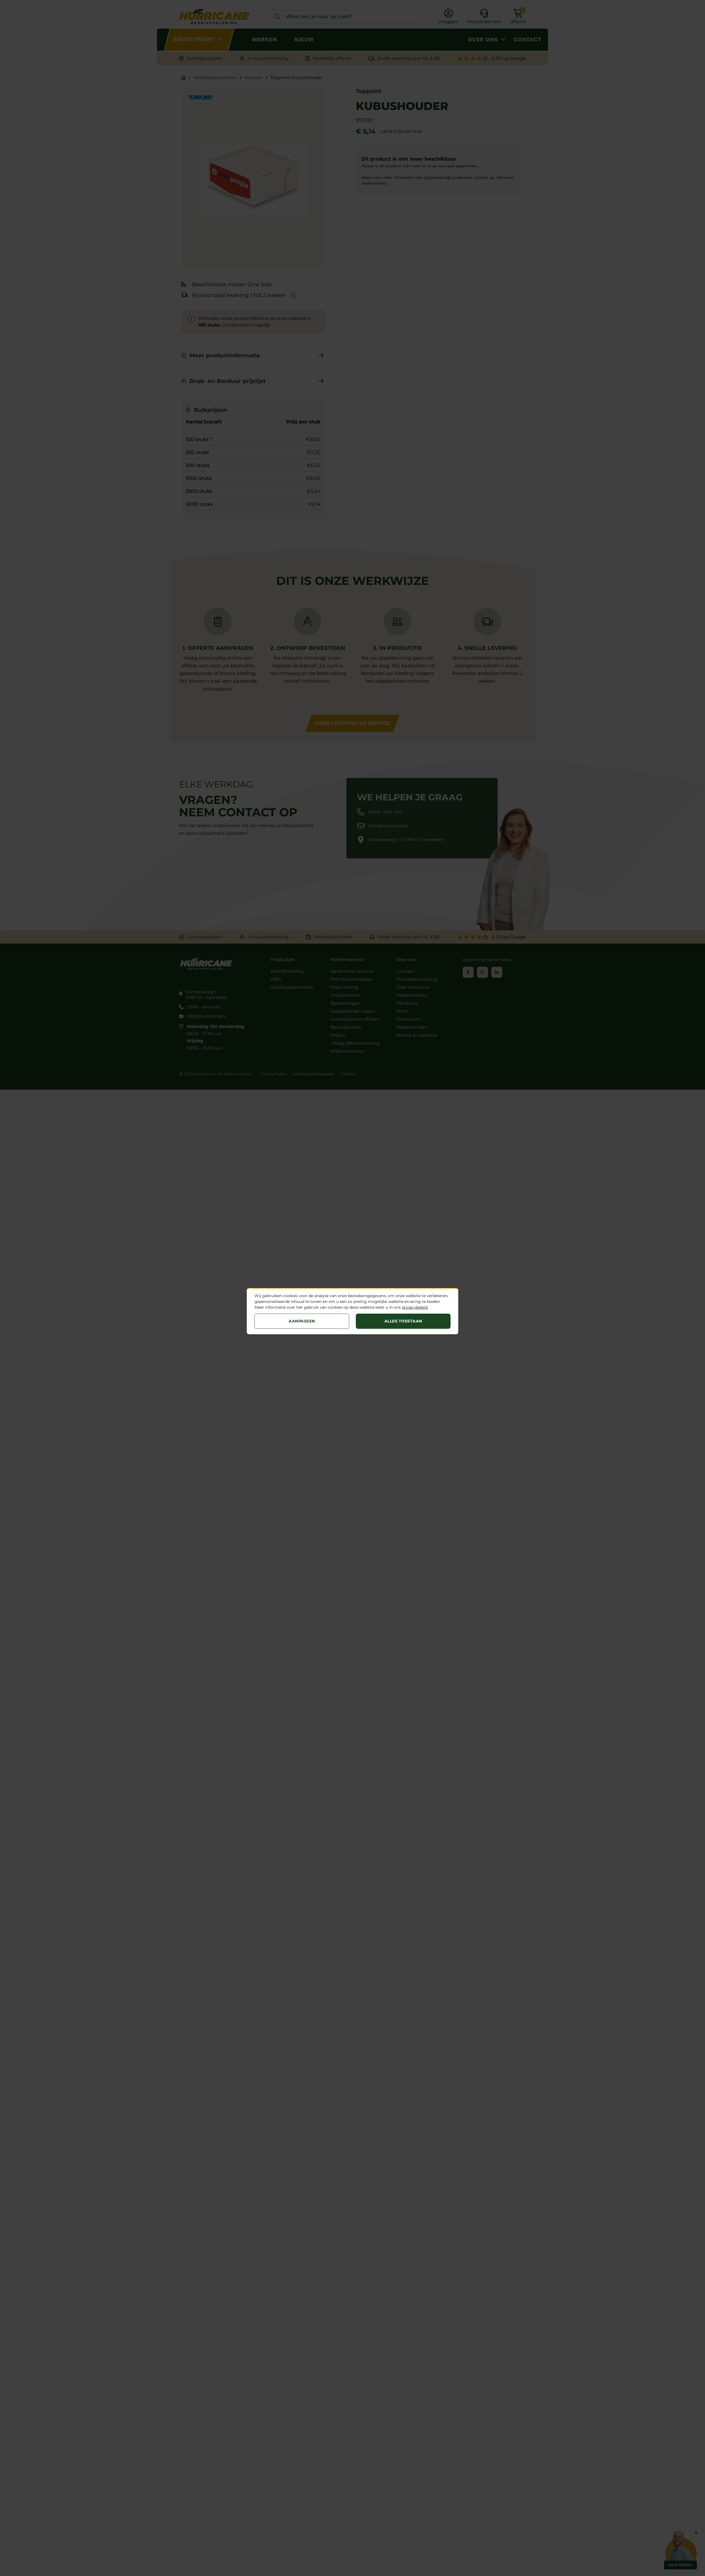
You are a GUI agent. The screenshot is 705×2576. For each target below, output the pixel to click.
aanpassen (302, 1321)
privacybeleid (415, 1307)
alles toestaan (403, 1321)
